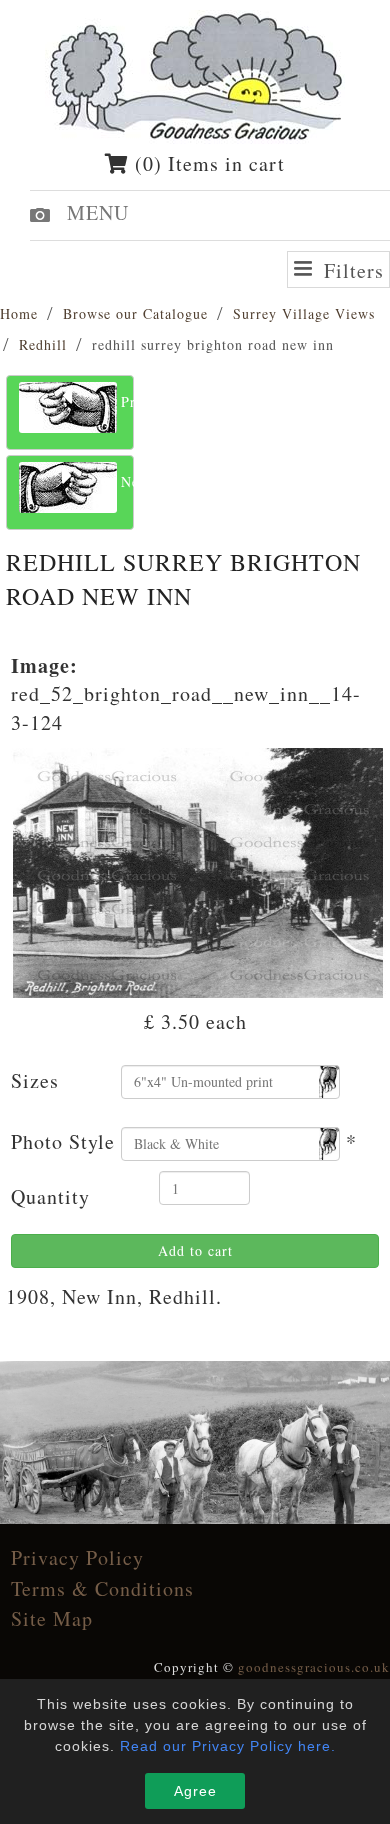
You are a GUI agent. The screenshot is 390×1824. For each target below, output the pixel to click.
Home (19, 313)
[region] (195, 1442)
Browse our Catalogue (135, 313)
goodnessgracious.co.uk (314, 1667)
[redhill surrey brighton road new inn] (198, 869)
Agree (195, 1791)
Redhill (43, 344)
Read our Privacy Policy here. (228, 1746)
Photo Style (63, 1141)
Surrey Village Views (304, 313)
